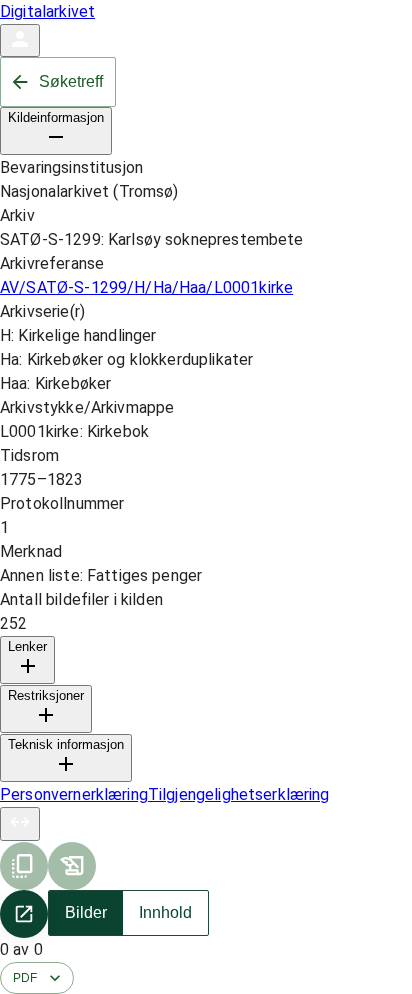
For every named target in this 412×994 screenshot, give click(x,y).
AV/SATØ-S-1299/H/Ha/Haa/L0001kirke (146, 287)
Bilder (86, 912)
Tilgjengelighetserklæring (239, 794)
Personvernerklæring (74, 794)
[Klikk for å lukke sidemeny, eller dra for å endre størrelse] (20, 824)
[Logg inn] (20, 40)
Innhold (165, 912)
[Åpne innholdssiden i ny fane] (24, 914)
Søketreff (71, 81)
